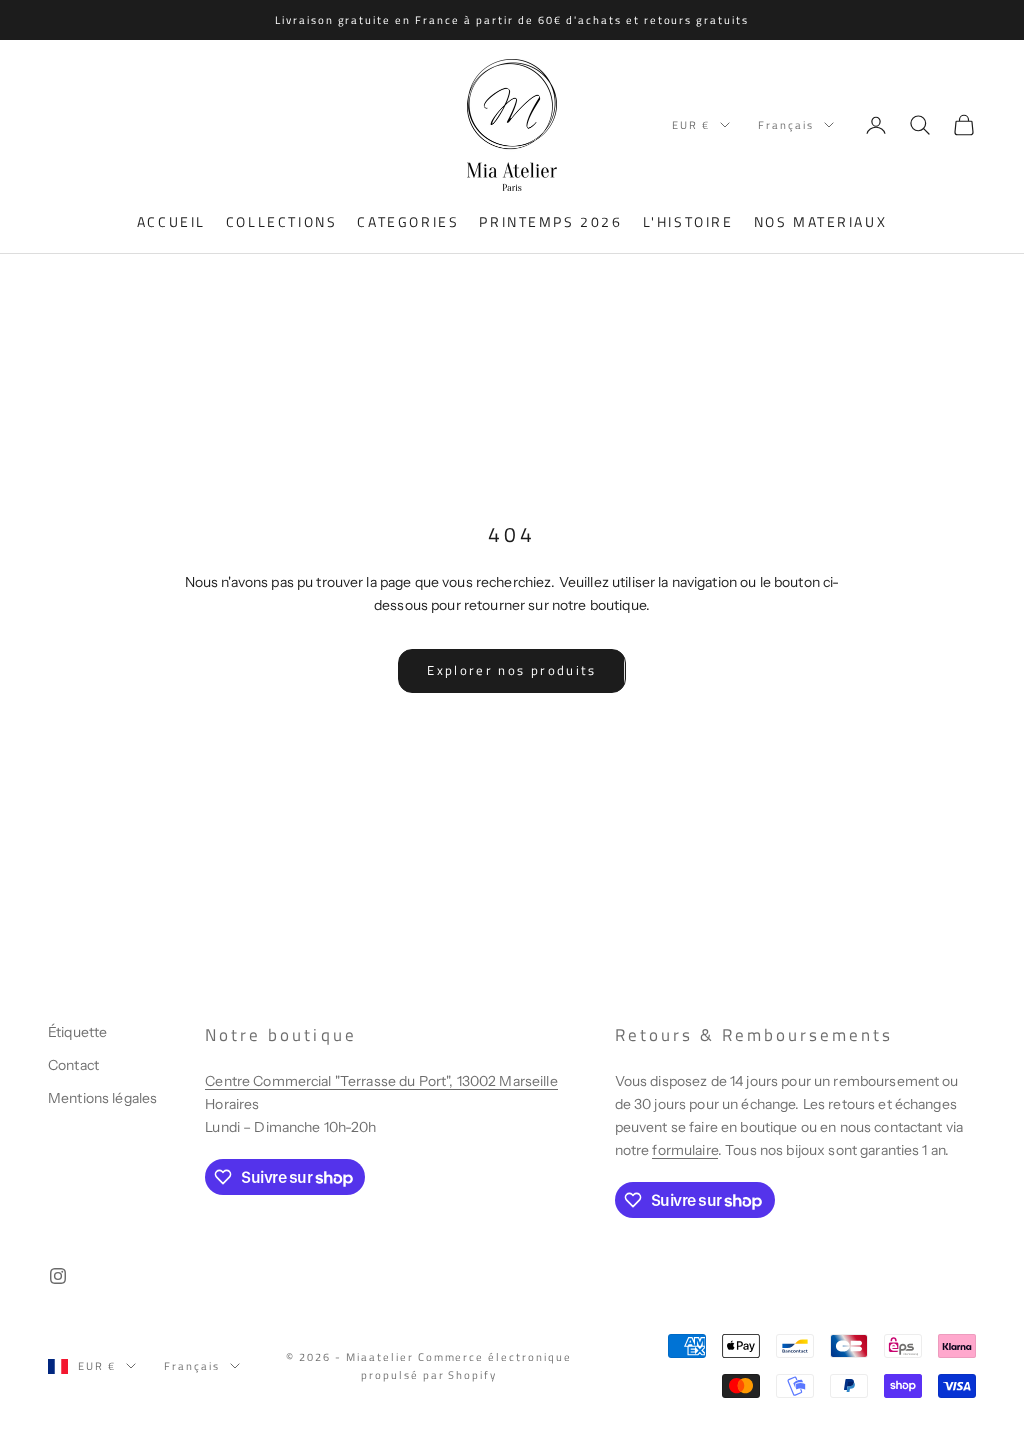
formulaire (684, 1150)
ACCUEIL (171, 222)
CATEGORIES (408, 222)
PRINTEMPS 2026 (550, 222)
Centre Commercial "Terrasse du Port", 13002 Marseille (381, 1081)
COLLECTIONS (282, 222)
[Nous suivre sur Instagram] (58, 1276)
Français (786, 125)
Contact (73, 1065)
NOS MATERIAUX (821, 222)
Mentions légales (102, 1098)
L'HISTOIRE (688, 222)
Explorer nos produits (511, 670)
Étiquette (77, 1032)
